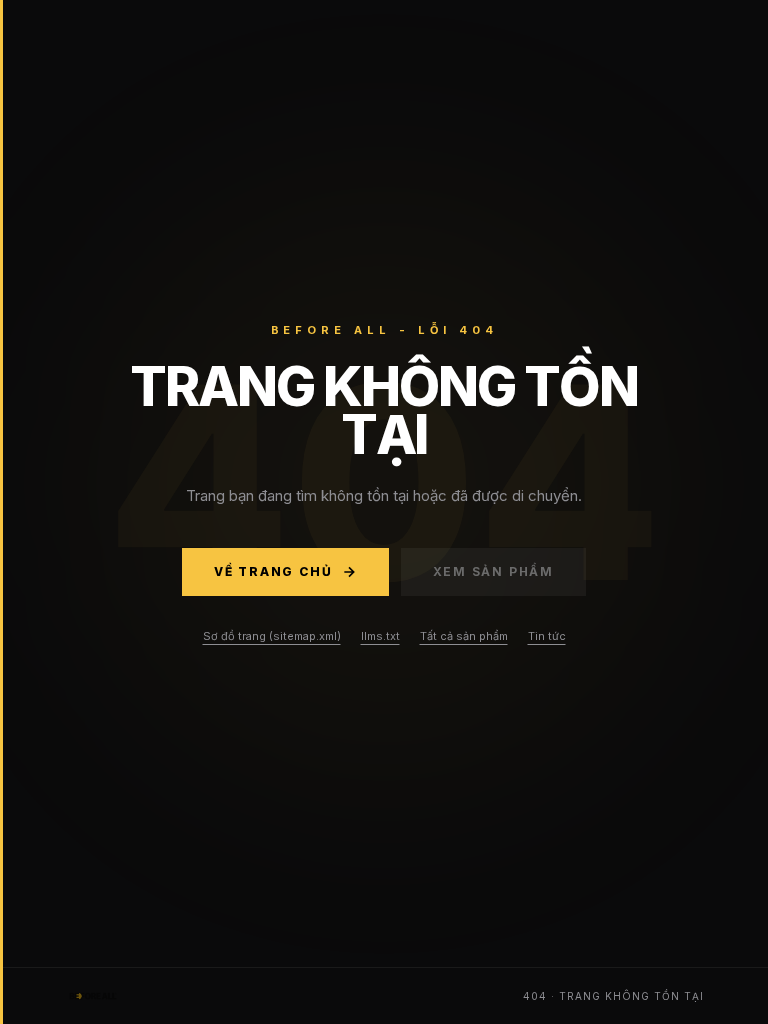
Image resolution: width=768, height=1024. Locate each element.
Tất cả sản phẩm (464, 636)
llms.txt (380, 636)
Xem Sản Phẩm (494, 571)
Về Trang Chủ (273, 571)
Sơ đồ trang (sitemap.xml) (272, 636)
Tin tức (547, 636)
